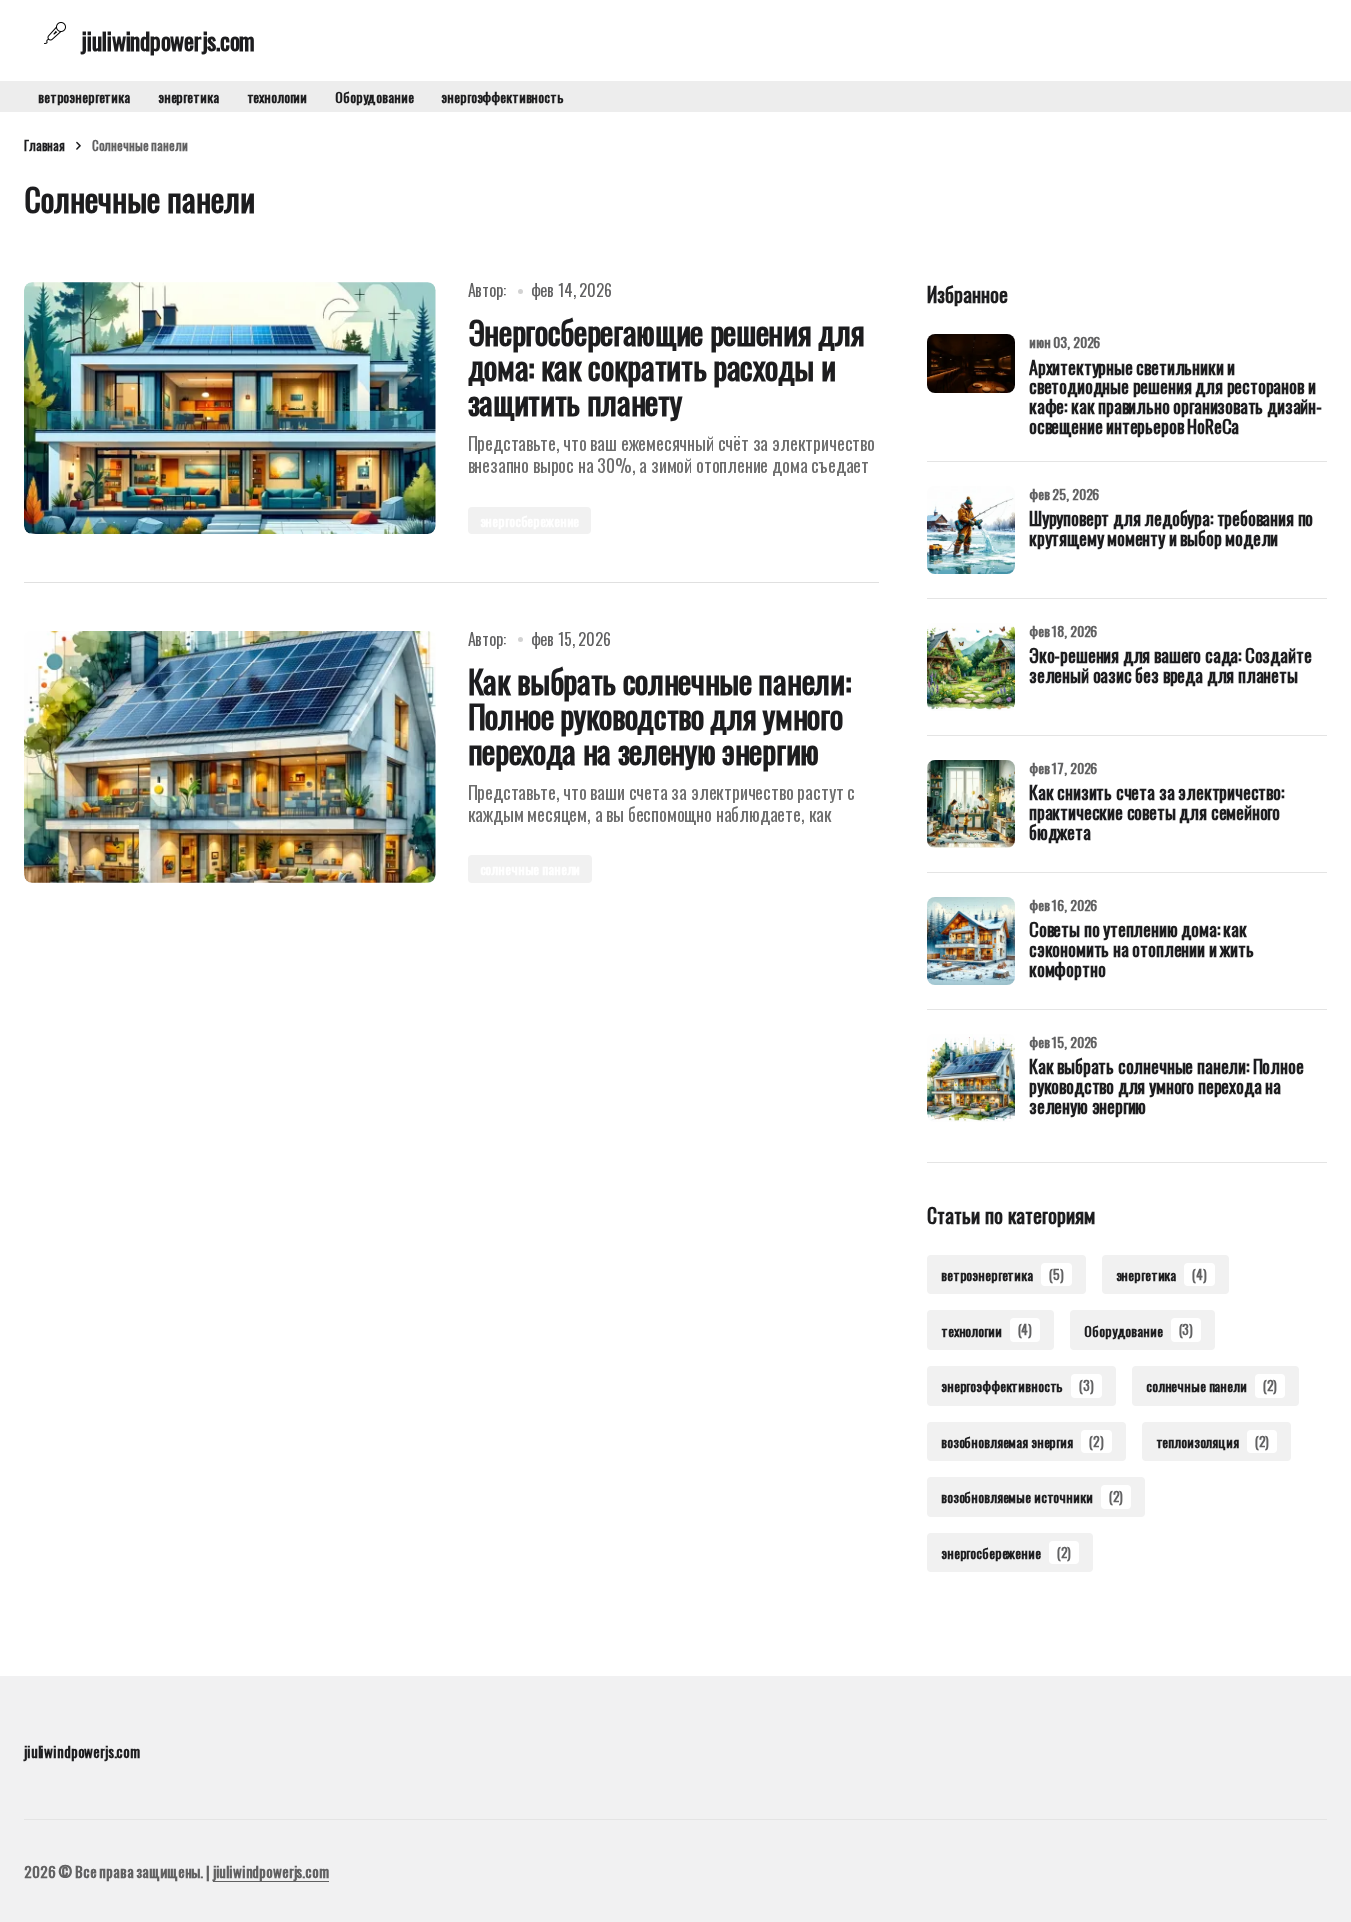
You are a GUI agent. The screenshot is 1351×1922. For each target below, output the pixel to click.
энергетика (188, 96)
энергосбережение (530, 520)
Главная (44, 145)
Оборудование (374, 96)
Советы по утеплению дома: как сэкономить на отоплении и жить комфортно (1141, 951)
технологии (277, 96)
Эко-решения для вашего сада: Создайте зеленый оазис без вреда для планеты (1170, 667)
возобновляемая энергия (1022, 1441)
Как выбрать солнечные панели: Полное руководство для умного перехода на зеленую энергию (1166, 1088)
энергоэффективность (502, 96)
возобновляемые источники (1032, 1496)
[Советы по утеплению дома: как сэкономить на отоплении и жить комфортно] (971, 941)
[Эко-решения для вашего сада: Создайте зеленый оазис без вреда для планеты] (971, 667)
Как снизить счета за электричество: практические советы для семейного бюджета (1156, 814)
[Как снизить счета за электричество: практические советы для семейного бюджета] (971, 804)
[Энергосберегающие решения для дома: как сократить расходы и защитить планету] (230, 408)
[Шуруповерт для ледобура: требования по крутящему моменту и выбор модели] (971, 530)
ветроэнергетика (84, 96)
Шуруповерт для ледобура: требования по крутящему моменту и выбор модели (1171, 530)
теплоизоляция (1213, 1441)
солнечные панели (530, 868)
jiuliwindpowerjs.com (271, 1871)
